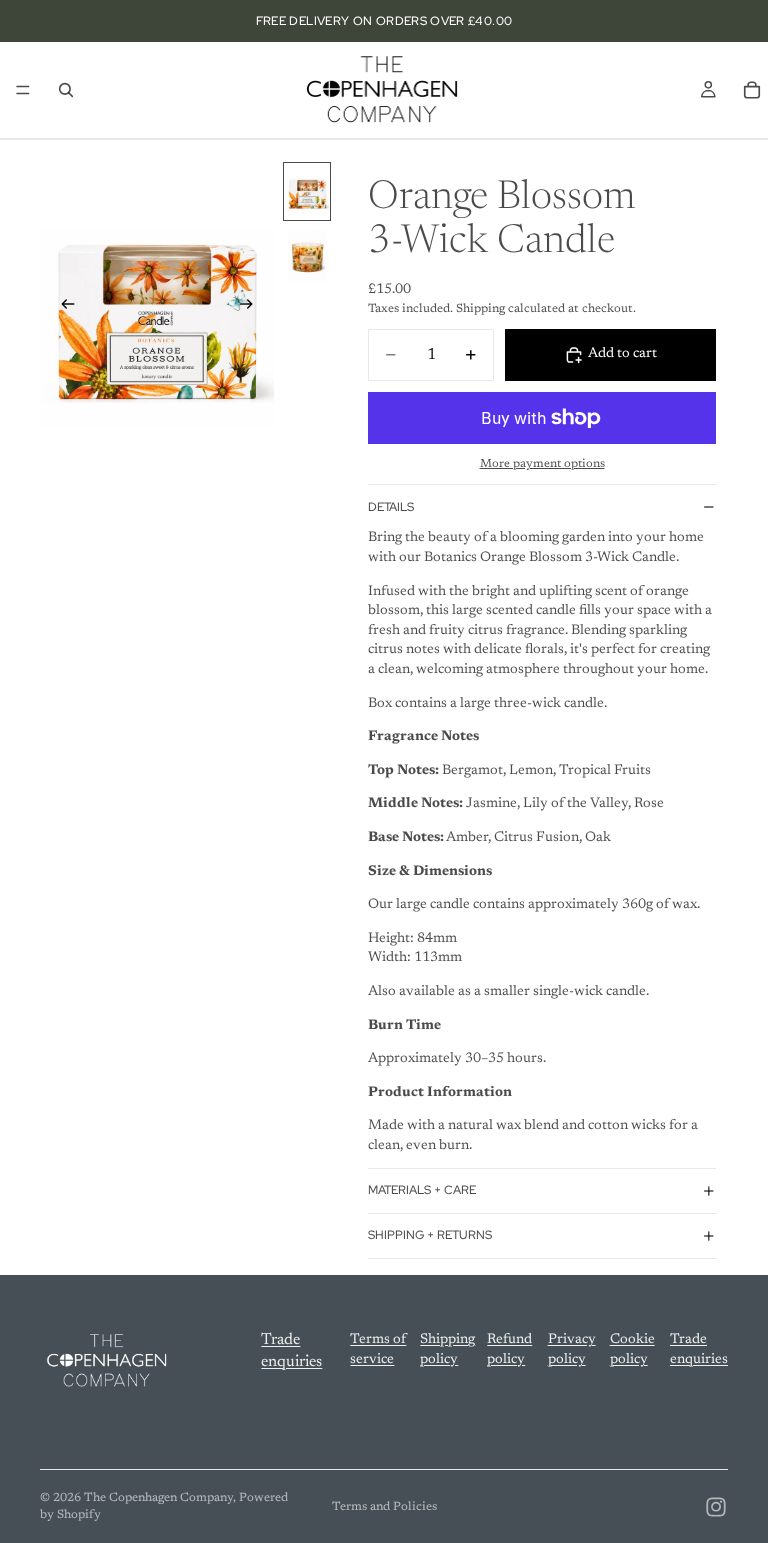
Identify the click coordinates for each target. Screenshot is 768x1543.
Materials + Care (422, 1190)
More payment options (542, 464)
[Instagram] (716, 1507)
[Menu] (23, 90)
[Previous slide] (62, 308)
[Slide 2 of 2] (307, 254)
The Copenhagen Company (158, 1498)
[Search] (66, 90)
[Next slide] (252, 308)
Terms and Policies (384, 1507)
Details (391, 507)
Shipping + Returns (430, 1235)
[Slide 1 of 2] (307, 191)
